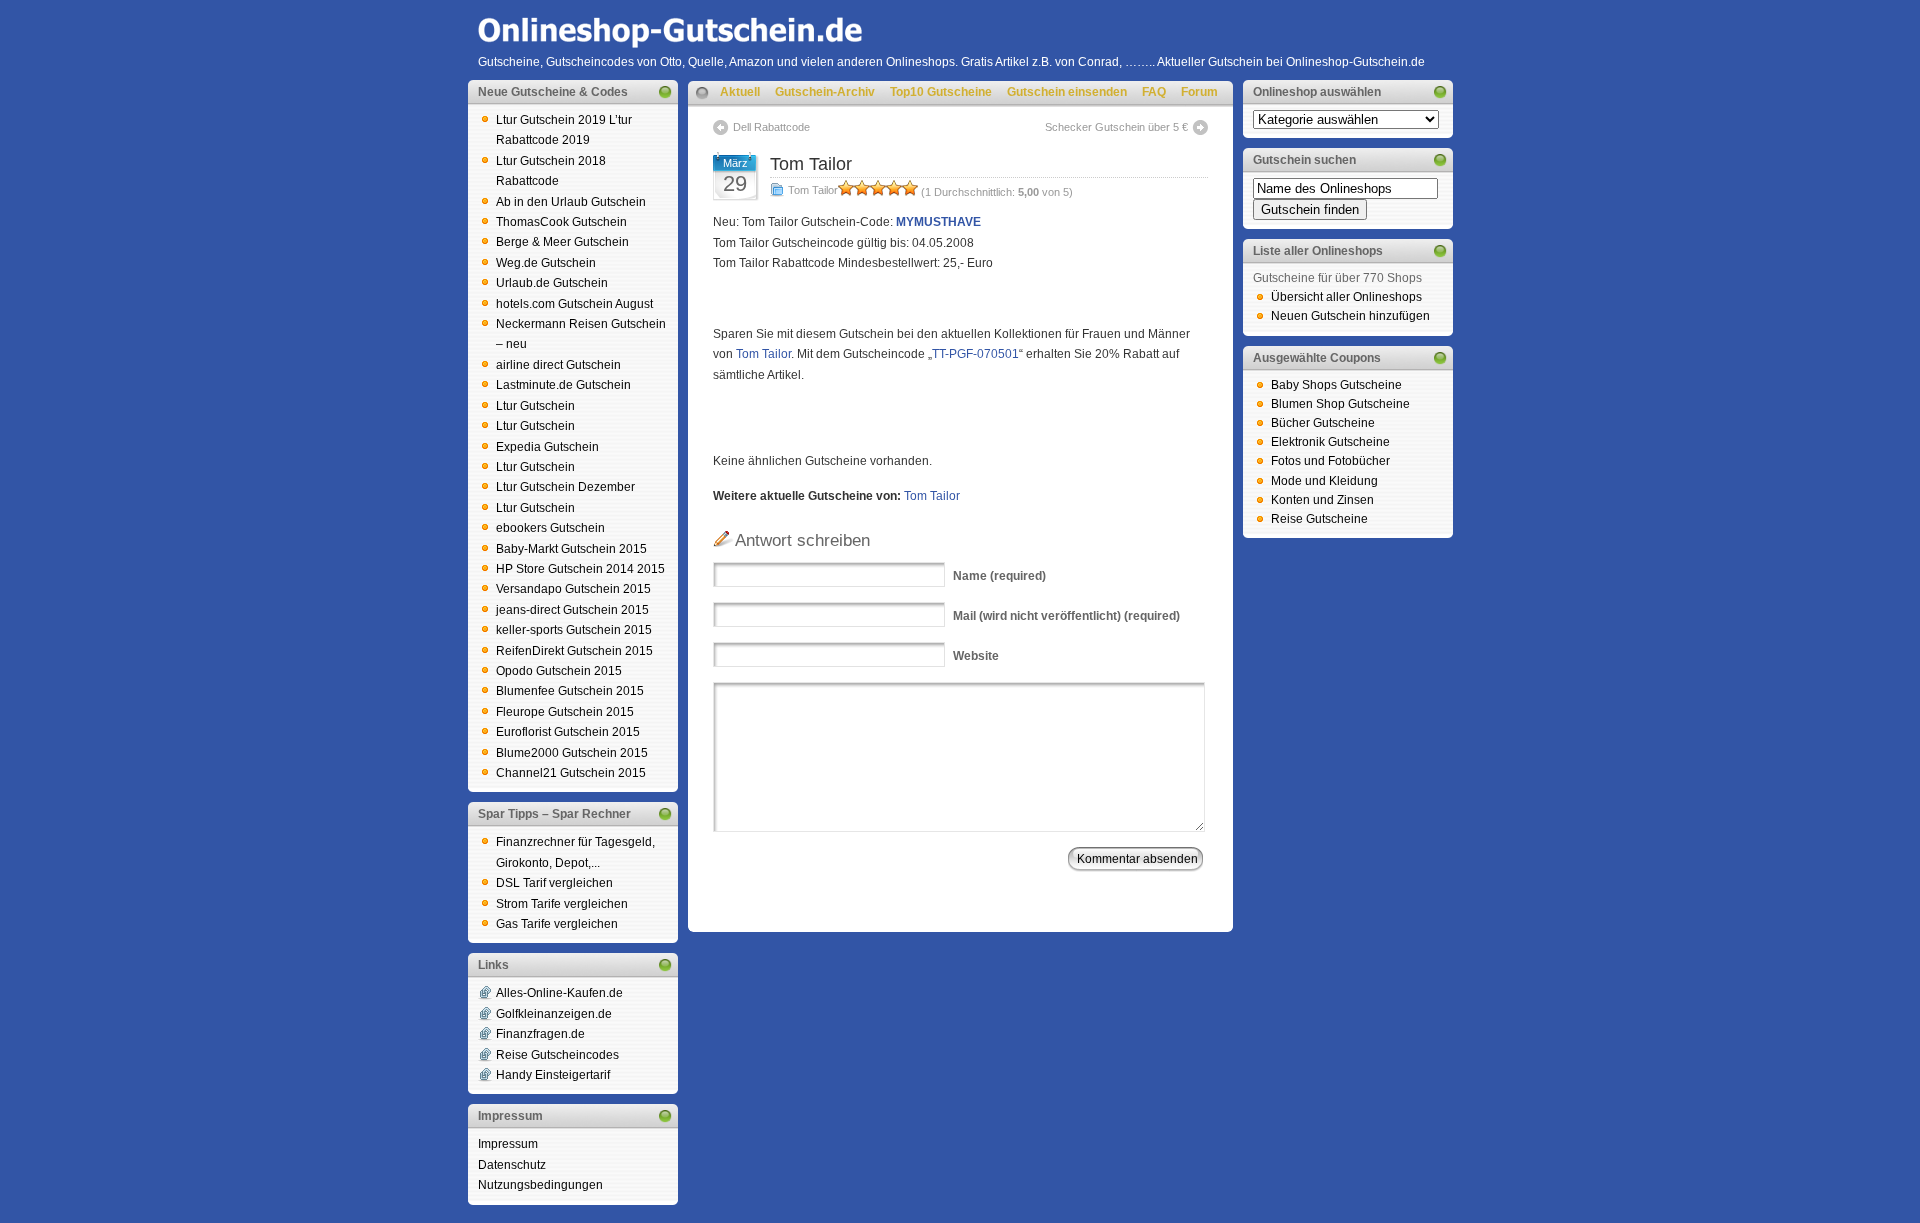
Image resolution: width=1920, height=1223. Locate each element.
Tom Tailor (811, 164)
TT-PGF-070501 (975, 354)
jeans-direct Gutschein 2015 (572, 610)
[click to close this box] (665, 92)
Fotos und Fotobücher (1330, 461)
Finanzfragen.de (540, 1034)
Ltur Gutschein (535, 406)
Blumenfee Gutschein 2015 (570, 691)
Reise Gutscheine (1319, 519)
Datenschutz (512, 1165)
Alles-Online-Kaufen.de (559, 993)
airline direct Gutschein (558, 365)
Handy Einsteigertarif (553, 1075)
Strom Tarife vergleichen (562, 904)
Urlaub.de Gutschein (552, 283)
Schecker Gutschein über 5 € (1116, 127)
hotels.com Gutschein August (574, 304)
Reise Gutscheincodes (557, 1055)
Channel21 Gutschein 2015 (571, 773)
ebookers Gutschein (550, 528)
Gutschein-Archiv (825, 92)
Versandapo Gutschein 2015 (573, 589)
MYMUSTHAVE (938, 222)
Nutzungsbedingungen (540, 1185)
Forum (1199, 92)
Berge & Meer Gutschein (562, 242)
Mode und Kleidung (1324, 481)
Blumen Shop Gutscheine (1340, 404)
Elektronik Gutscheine (1330, 442)
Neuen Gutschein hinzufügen (1350, 316)
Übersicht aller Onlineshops (1346, 297)
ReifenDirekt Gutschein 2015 (574, 651)
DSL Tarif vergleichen (554, 883)
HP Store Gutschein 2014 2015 (580, 569)
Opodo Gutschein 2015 (559, 671)
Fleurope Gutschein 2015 (565, 712)
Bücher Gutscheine (1323, 423)
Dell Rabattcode (771, 127)
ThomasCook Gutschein (561, 222)
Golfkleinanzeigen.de (554, 1014)
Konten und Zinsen (1322, 500)
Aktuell (740, 92)
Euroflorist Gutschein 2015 (568, 732)
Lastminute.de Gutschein (563, 385)
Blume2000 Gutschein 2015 (572, 753)
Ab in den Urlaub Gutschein (571, 202)
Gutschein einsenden (1067, 92)
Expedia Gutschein (547, 447)
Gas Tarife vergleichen (557, 924)
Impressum (508, 1144)
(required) (999, 576)
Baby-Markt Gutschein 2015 (571, 549)
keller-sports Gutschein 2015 (574, 630)
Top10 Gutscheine (941, 92)
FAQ (1154, 92)
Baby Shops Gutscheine (1336, 385)
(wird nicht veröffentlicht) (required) (1066, 616)
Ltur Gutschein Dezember (565, 487)
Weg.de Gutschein (546, 263)
